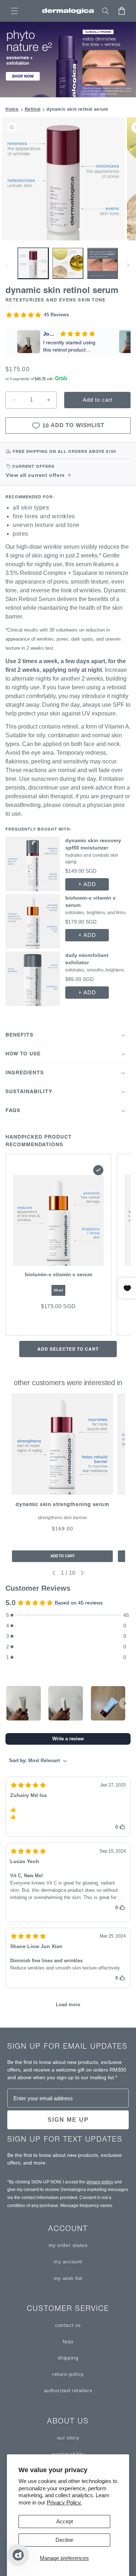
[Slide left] (8, 265)
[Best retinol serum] (108, 1703)
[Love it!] (24, 1703)
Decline (64, 2540)
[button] (15, 11)
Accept (65, 2521)
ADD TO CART (63, 1556)
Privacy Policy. (64, 2502)
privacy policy (100, 2182)
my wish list (68, 2278)
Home (12, 109)
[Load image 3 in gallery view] (102, 263)
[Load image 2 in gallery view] (68, 263)
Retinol (33, 109)
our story (68, 2438)
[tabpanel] (62, 1478)
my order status (68, 2245)
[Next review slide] (125, 342)
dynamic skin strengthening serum (62, 1504)
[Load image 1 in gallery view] (33, 263)
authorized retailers (68, 2390)
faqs (68, 2341)
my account (68, 2261)
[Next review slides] (125, 1703)
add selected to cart (68, 1349)
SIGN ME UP (68, 2120)
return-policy (68, 2374)
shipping (68, 2358)
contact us (68, 2325)
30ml (58, 1290)
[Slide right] (128, 265)
